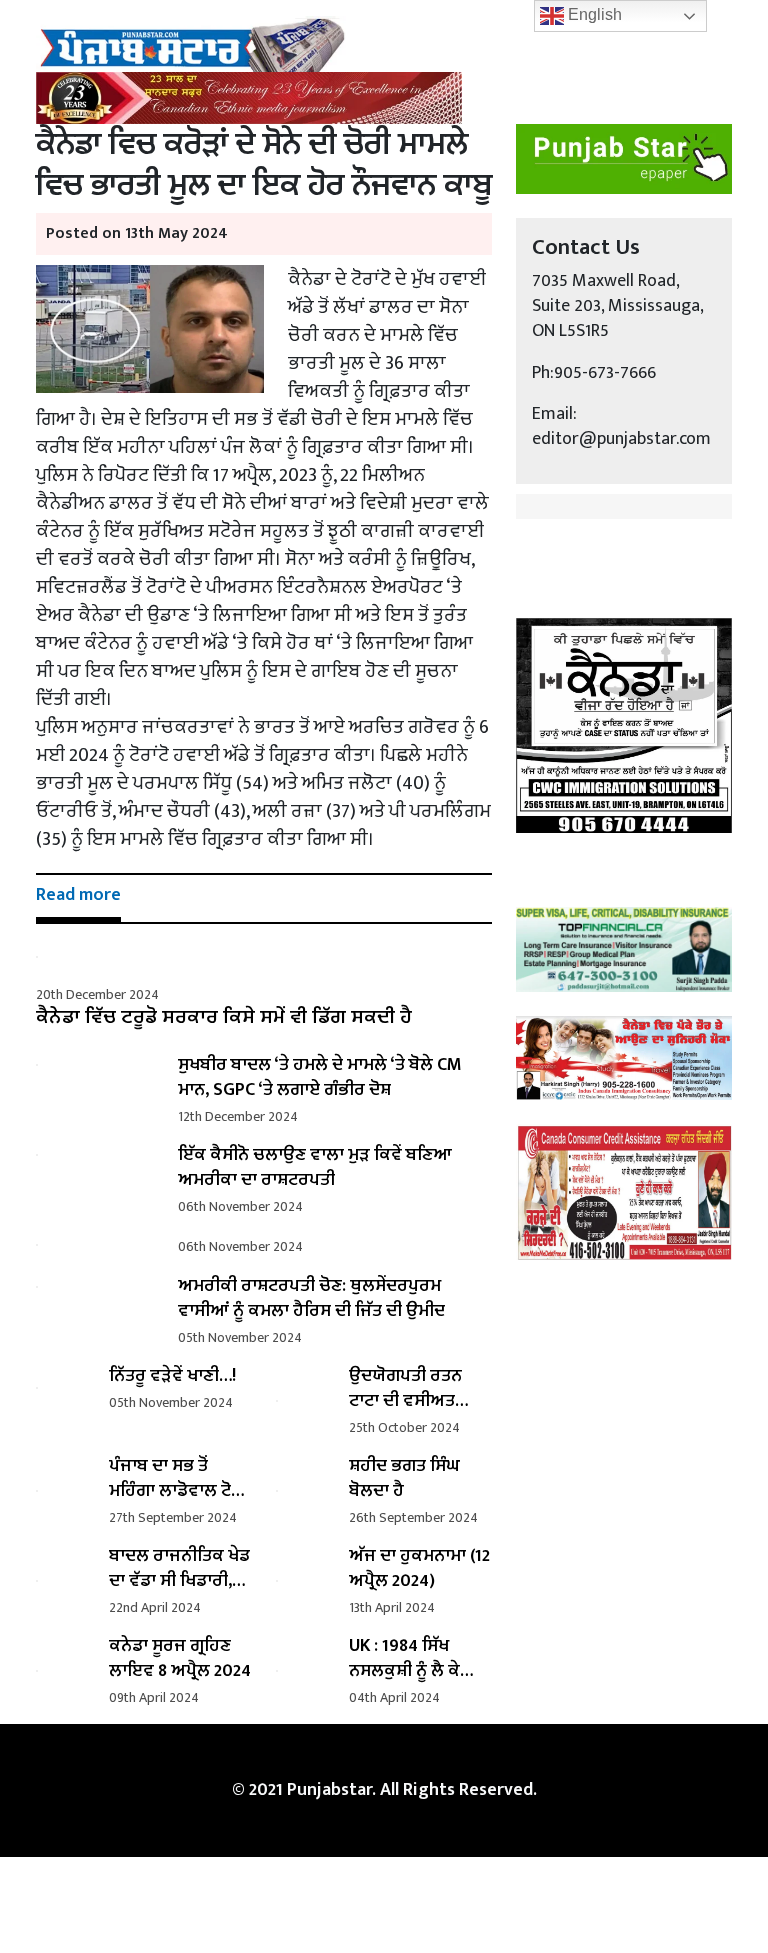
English (593, 14)
